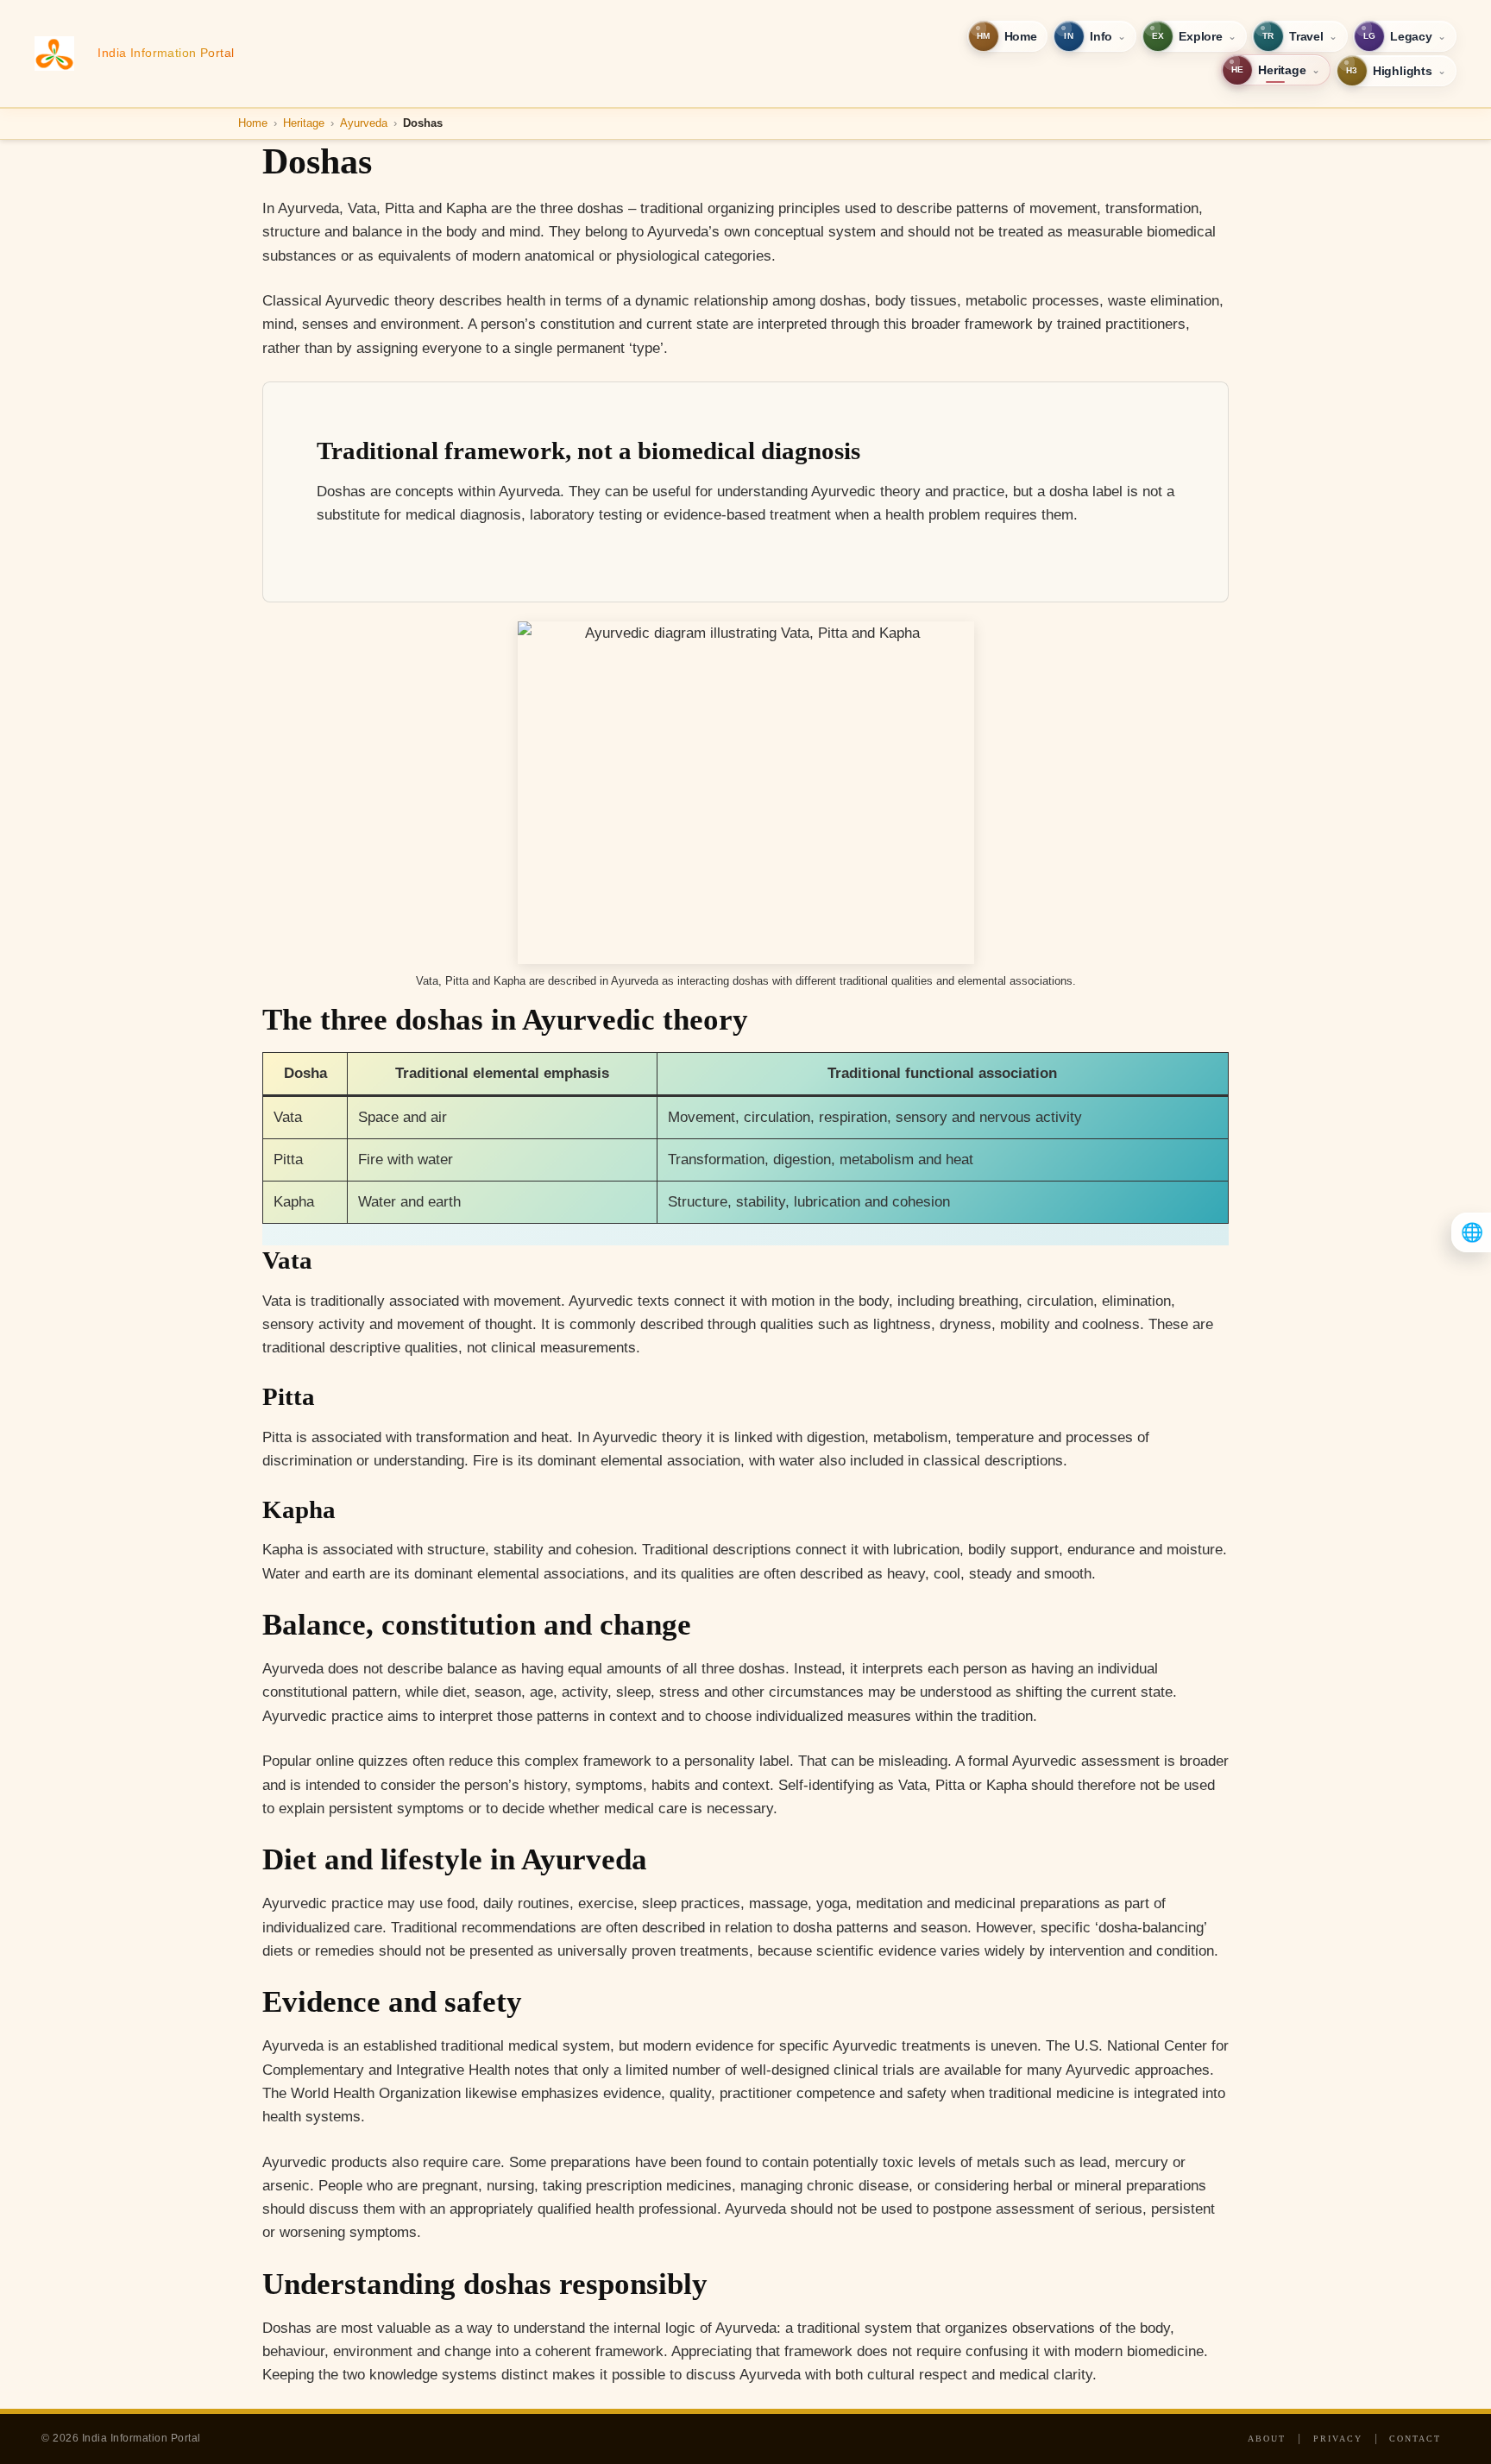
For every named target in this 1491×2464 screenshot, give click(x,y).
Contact (1415, 2439)
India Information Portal (166, 53)
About (1267, 2439)
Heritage (304, 123)
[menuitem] (1007, 36)
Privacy (1338, 2439)
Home (253, 123)
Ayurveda (364, 123)
